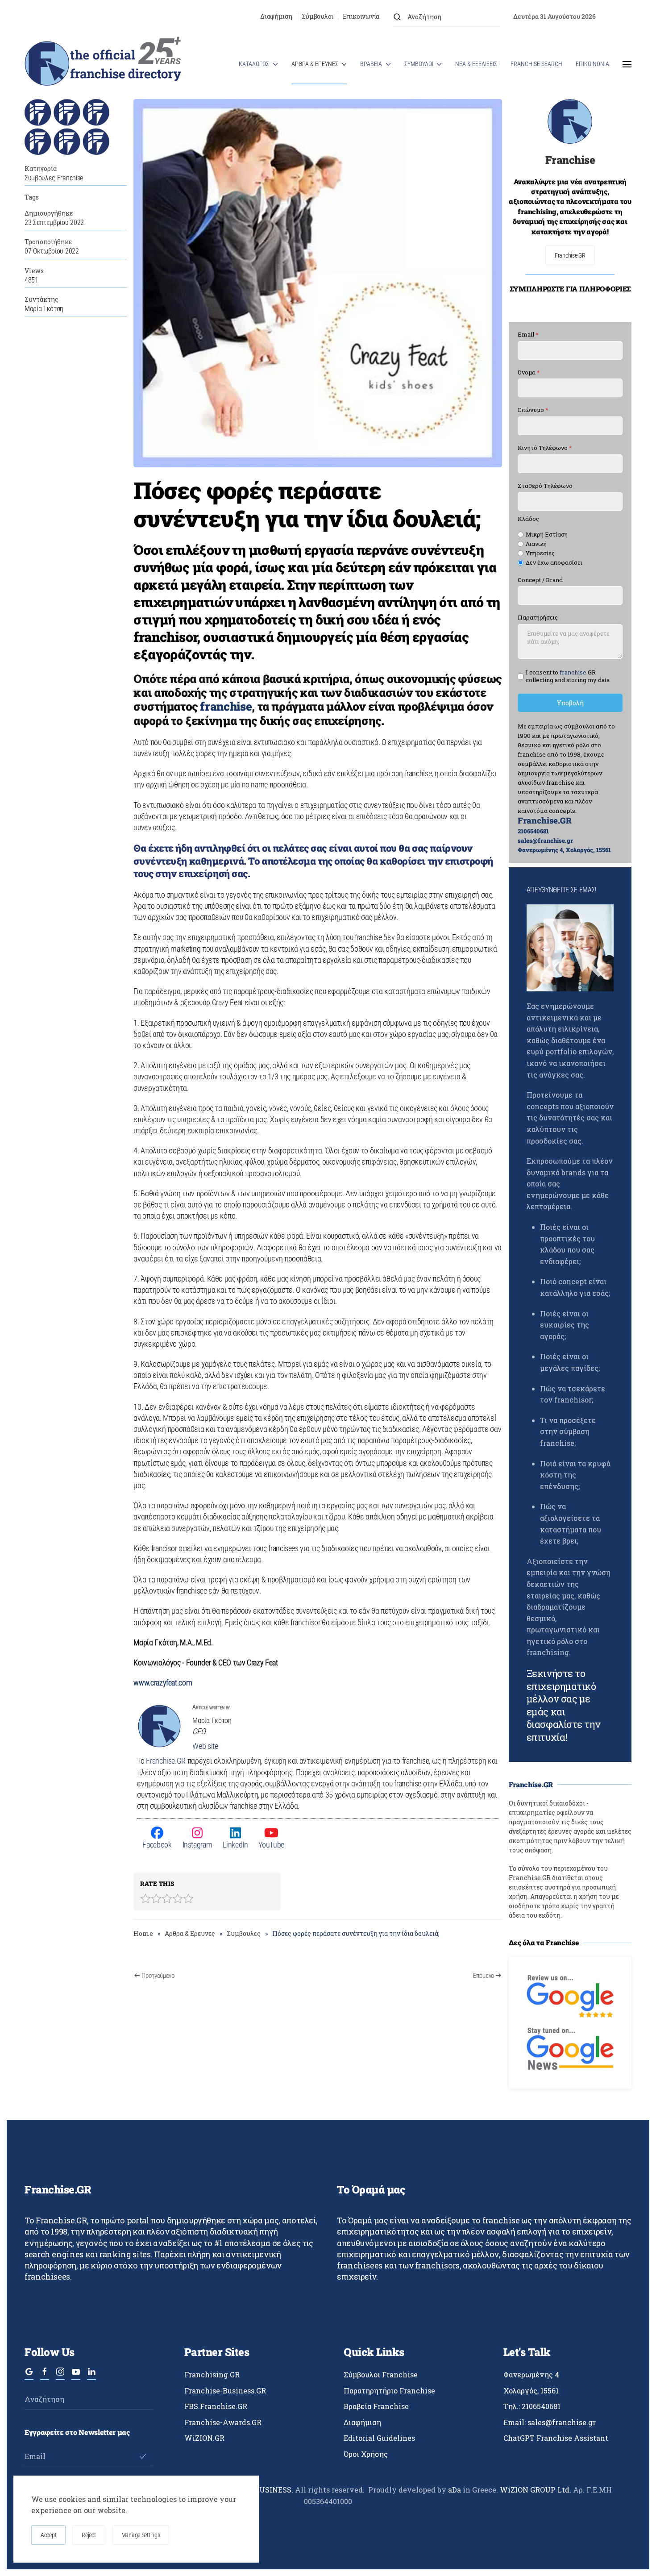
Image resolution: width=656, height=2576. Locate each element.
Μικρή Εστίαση (547, 535)
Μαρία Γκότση (44, 309)
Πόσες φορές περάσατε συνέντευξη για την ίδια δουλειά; (307, 504)
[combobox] (446, 17)
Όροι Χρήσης (366, 2454)
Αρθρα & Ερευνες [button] (315, 64)
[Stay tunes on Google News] (570, 2048)
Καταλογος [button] (254, 64)
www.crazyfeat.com (163, 1683)
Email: (550, 2422)
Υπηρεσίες (540, 553)
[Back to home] (103, 64)
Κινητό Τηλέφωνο (545, 448)
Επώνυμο (533, 410)
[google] (29, 2376)
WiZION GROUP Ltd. (536, 2490)
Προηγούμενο (158, 1976)
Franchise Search (536, 64)
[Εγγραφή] (143, 2456)
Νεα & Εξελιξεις (476, 64)
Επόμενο (484, 1976)
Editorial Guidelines (379, 2438)
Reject (89, 2535)
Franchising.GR (212, 2374)
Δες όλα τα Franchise (544, 1942)
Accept (48, 2535)
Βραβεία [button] (371, 64)
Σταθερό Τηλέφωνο (545, 486)
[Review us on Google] (570, 1995)
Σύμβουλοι (318, 16)
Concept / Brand (540, 580)
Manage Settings (141, 2535)
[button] (627, 64)
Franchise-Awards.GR (223, 2422)
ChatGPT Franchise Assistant (556, 2438)
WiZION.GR (204, 2438)
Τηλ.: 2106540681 (532, 2406)
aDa (455, 2490)
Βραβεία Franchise (376, 2406)
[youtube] (76, 2376)
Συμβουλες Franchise (54, 178)
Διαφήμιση (276, 16)
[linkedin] (91, 2376)
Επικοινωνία (361, 16)
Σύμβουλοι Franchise (381, 2374)
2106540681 (533, 831)
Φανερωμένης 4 (531, 2374)
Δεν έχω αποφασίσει (554, 563)
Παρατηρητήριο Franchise (389, 2391)
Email (528, 335)
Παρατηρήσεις (538, 618)
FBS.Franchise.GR (216, 2406)
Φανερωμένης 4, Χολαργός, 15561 (564, 850)
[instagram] (60, 2376)
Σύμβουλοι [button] (419, 64)
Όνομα (529, 372)
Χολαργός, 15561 (531, 2391)
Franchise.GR (166, 1761)
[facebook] (45, 2376)
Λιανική (536, 544)
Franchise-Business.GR (225, 2391)
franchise (226, 706)
